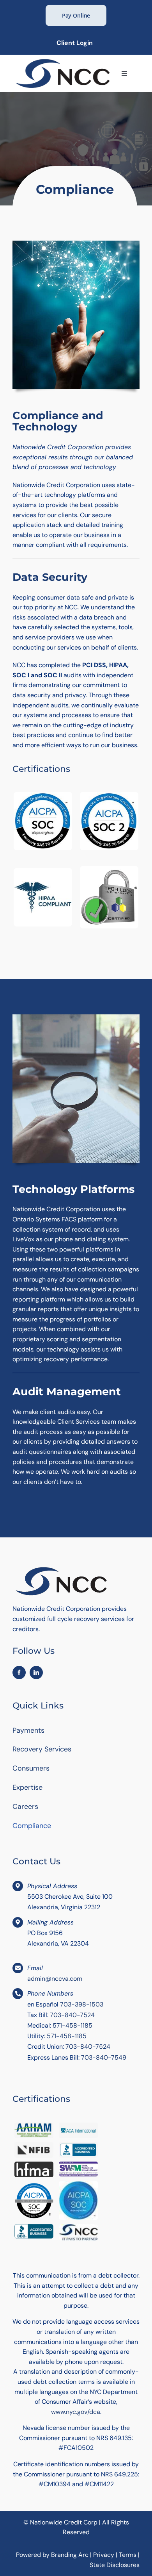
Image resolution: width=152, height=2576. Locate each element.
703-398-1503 (82, 2004)
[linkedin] (36, 1673)
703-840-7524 (72, 2015)
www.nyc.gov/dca (76, 2412)
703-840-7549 (104, 2057)
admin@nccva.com (55, 1979)
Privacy (104, 2555)
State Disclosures (115, 2565)
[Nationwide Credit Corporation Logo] (63, 60)
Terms (128, 2555)
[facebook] (19, 1673)
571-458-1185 (72, 2025)
